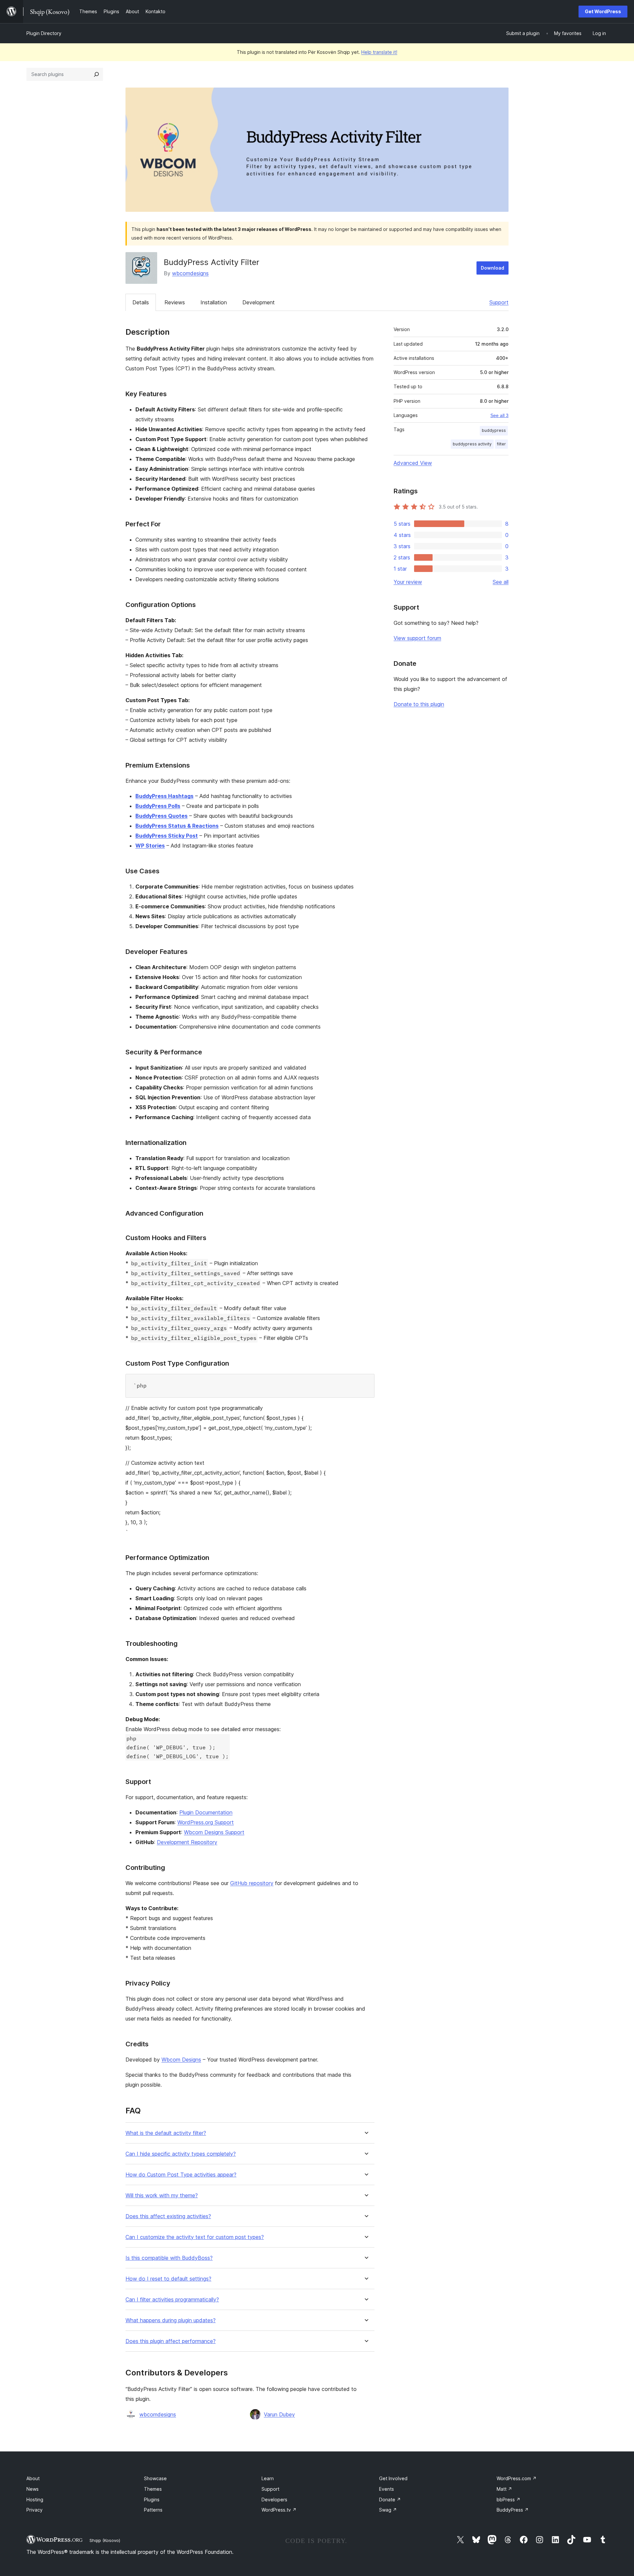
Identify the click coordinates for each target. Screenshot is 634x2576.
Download (493, 268)
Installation (214, 302)
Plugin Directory (44, 33)
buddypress (494, 430)
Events (387, 2489)
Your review (408, 582)
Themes (153, 2489)
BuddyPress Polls (158, 806)
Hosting (35, 2500)
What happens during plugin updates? (171, 2320)
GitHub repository (252, 1883)
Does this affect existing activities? (168, 2216)
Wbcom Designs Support (214, 1832)
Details (141, 302)
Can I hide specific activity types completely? (181, 2154)
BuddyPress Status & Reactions (177, 826)
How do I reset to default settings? (168, 2279)
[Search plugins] (96, 74)
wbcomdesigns (190, 273)
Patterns (153, 2510)
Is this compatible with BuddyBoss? (169, 2258)
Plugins (152, 2500)
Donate (390, 2500)
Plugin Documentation (206, 1812)
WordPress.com (517, 2478)
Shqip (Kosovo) (105, 2540)
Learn (268, 2478)
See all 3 (499, 415)
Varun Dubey (279, 2414)
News (33, 2489)
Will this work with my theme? (162, 2196)
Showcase (155, 2478)
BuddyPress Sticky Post (167, 836)
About (33, 2478)
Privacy (35, 2510)
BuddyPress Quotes (161, 816)
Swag (388, 2510)
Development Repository (187, 1842)
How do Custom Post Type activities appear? (181, 2175)
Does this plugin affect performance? (171, 2341)
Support (499, 302)
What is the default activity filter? (166, 2133)
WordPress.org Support (206, 1822)
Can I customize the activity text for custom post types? (195, 2237)
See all (501, 582)
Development (259, 302)
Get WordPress (603, 11)
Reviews (175, 302)
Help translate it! (379, 52)
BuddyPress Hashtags (164, 796)
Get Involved (393, 2478)
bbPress (509, 2500)
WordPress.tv (279, 2510)
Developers (274, 2500)
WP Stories (150, 846)
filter (501, 444)
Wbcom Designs (181, 2060)
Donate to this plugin (419, 704)
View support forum (417, 638)
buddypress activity (472, 444)
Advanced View (413, 463)
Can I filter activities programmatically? (172, 2300)
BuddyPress (513, 2510)
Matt (504, 2489)
